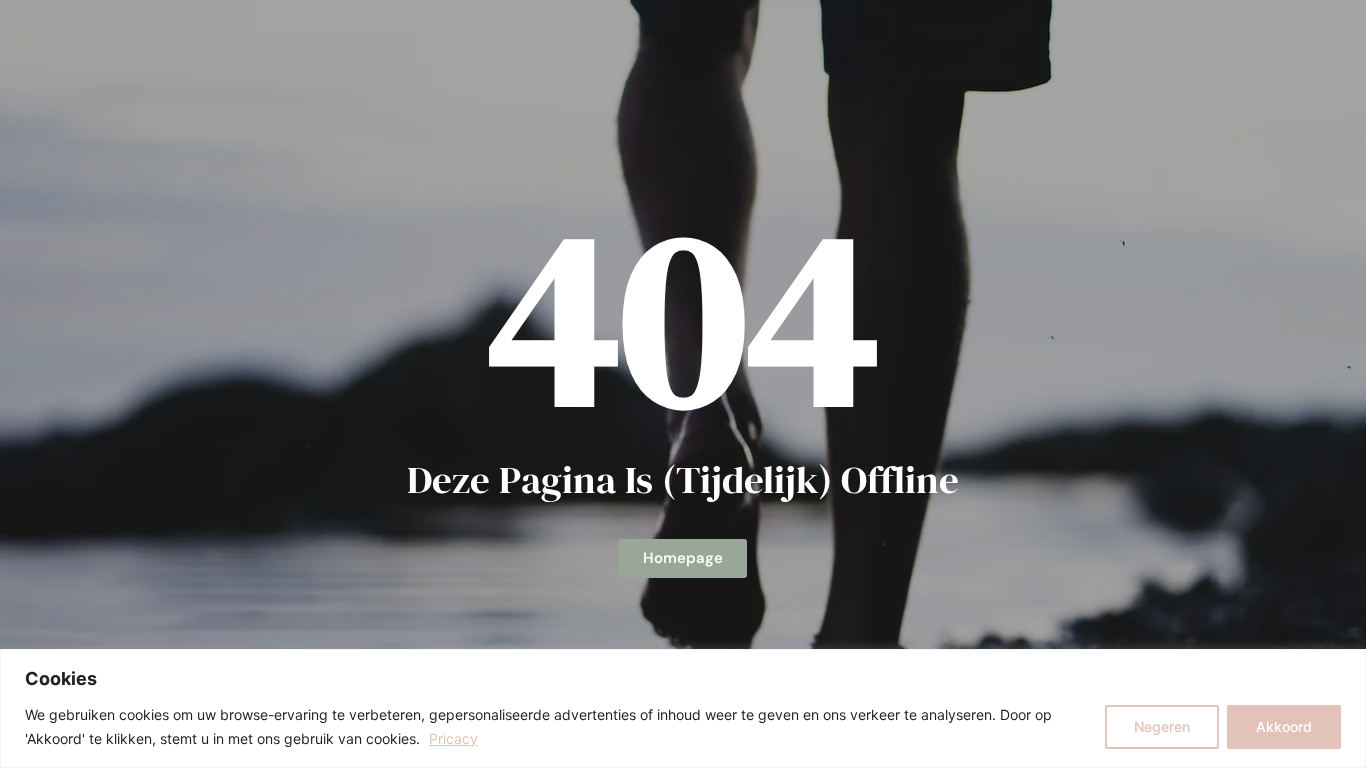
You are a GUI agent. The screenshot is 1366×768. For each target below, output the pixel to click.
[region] (683, 708)
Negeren (1162, 726)
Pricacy (453, 738)
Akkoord (1284, 726)
